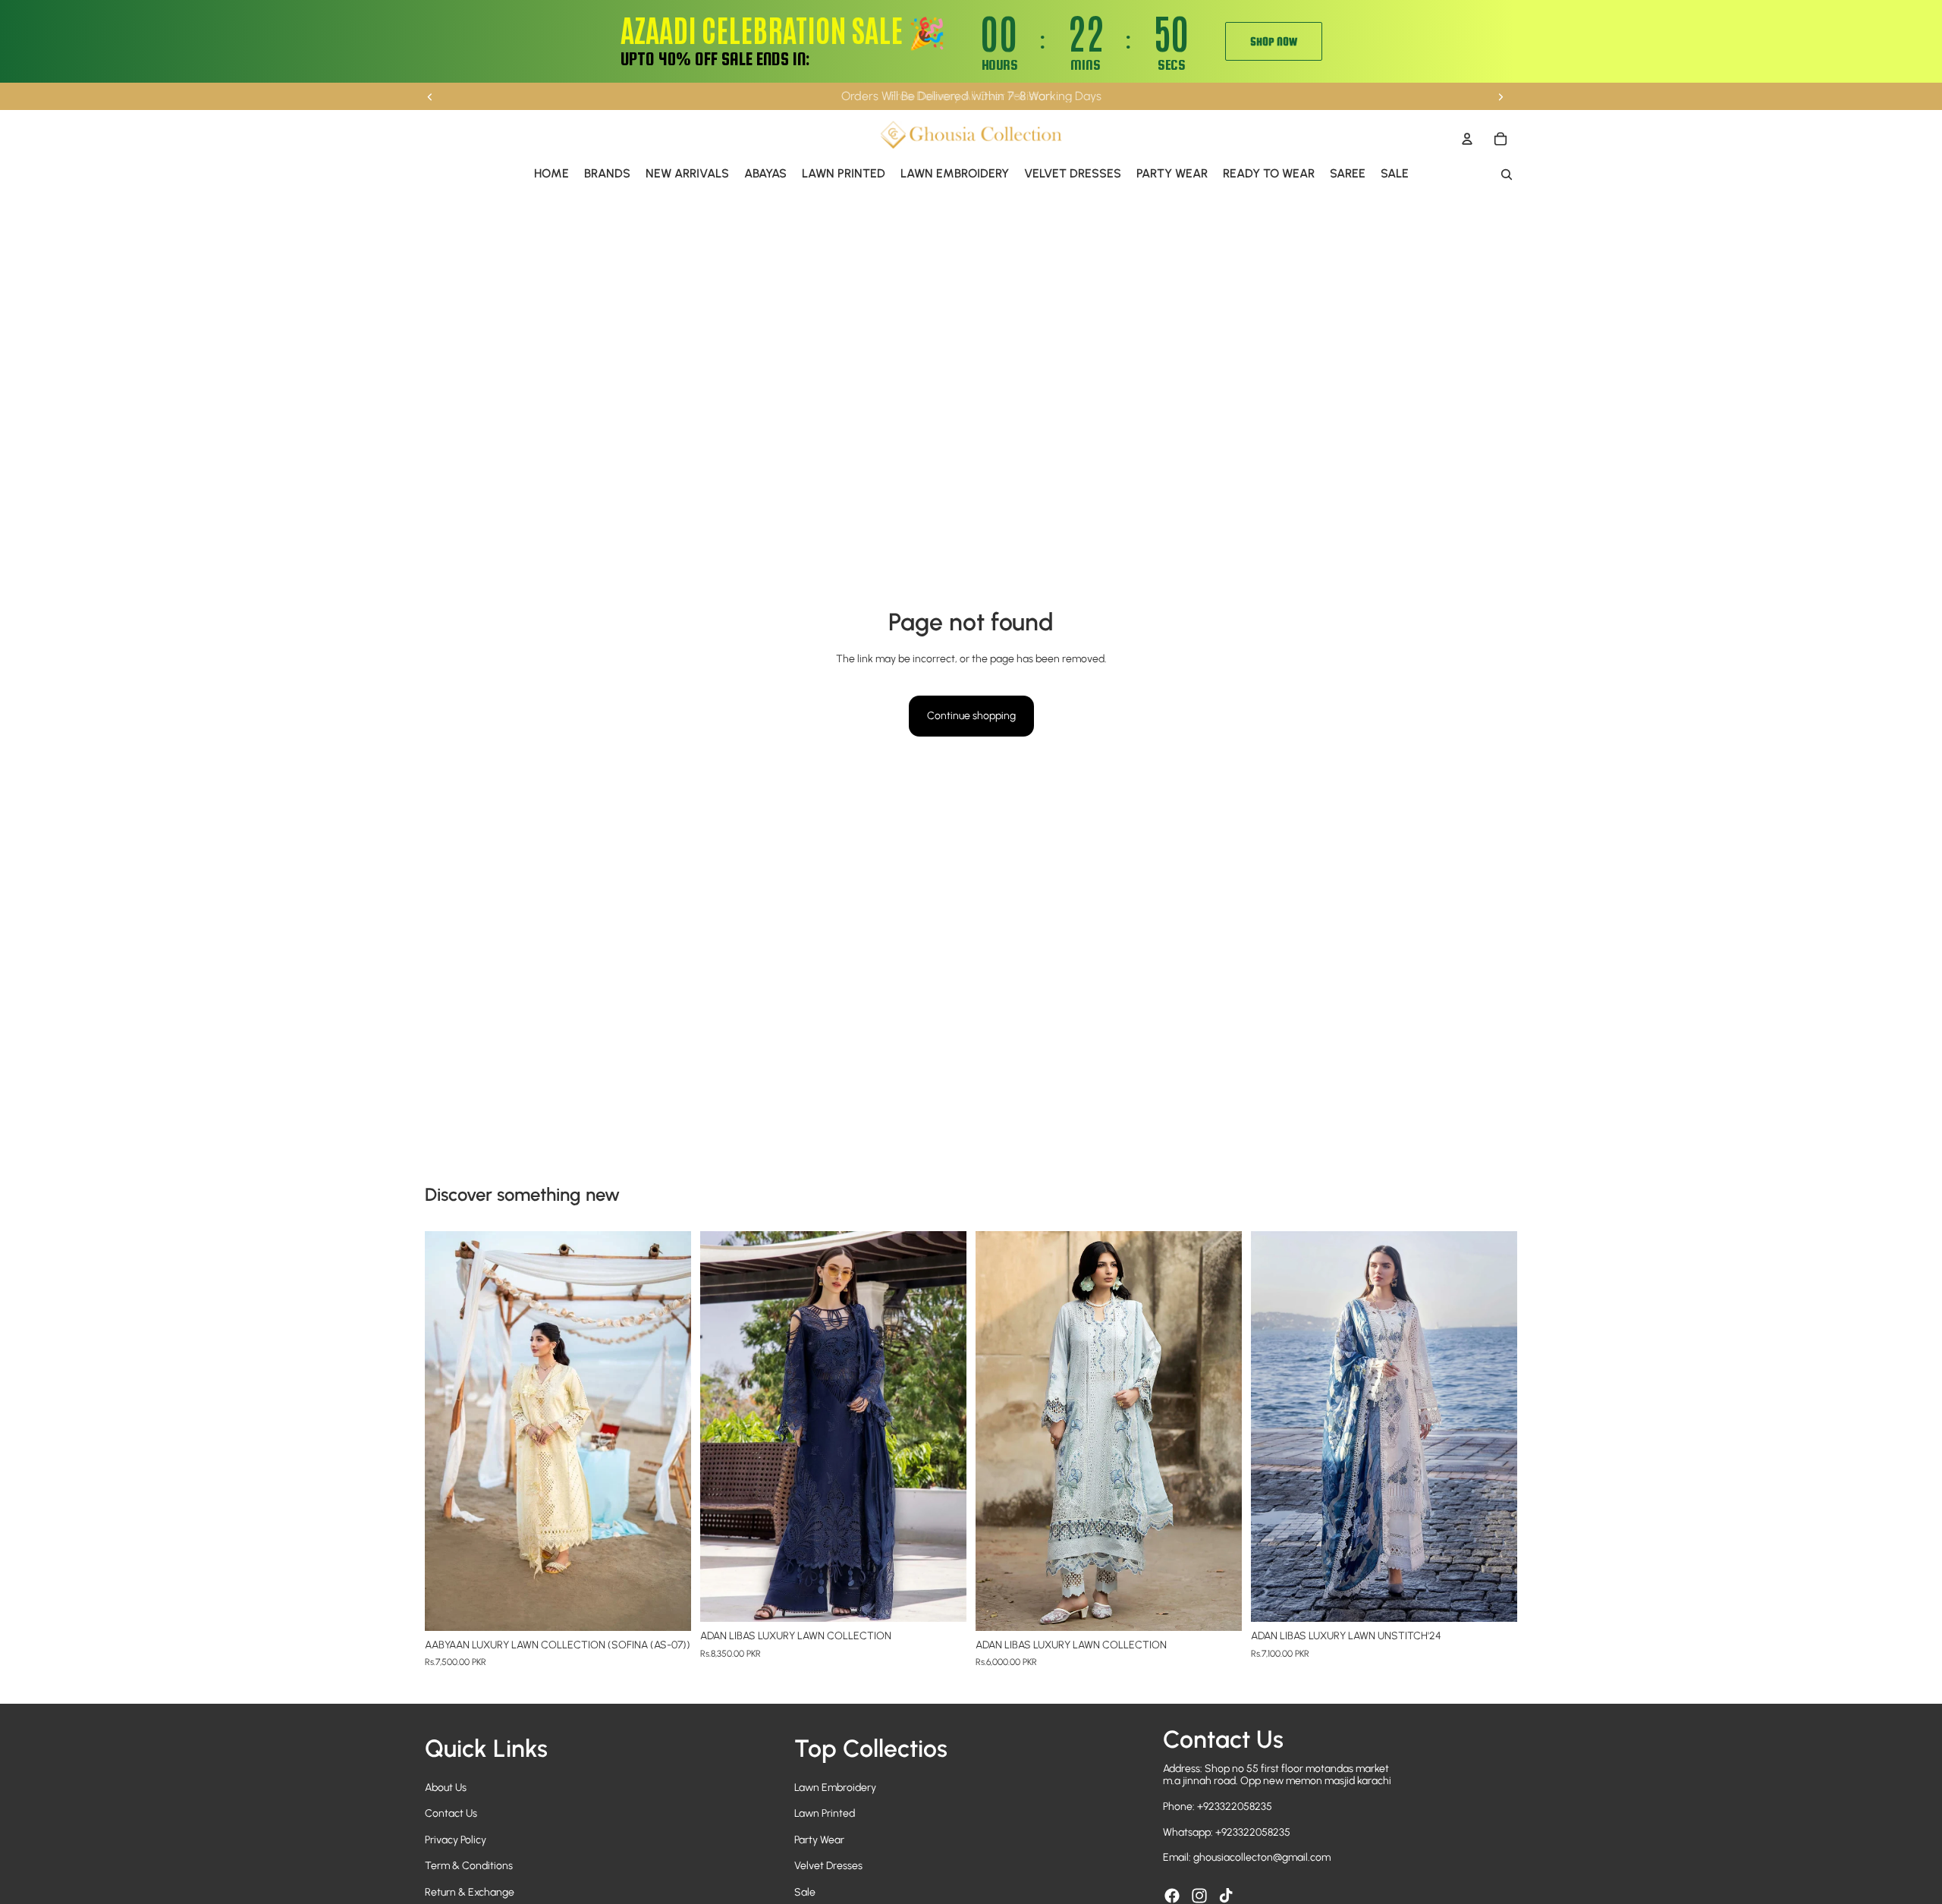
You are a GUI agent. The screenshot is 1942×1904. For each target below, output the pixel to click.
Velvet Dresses (828, 1866)
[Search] (1507, 174)
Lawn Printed (825, 1813)
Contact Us (451, 1813)
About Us (446, 1788)
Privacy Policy (456, 1840)
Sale (805, 1892)
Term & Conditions (469, 1866)
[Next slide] (1500, 96)
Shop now (1274, 41)
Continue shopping (971, 716)
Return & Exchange (470, 1892)
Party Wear (819, 1840)
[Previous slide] (430, 96)
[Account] (1467, 139)
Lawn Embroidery (835, 1788)
